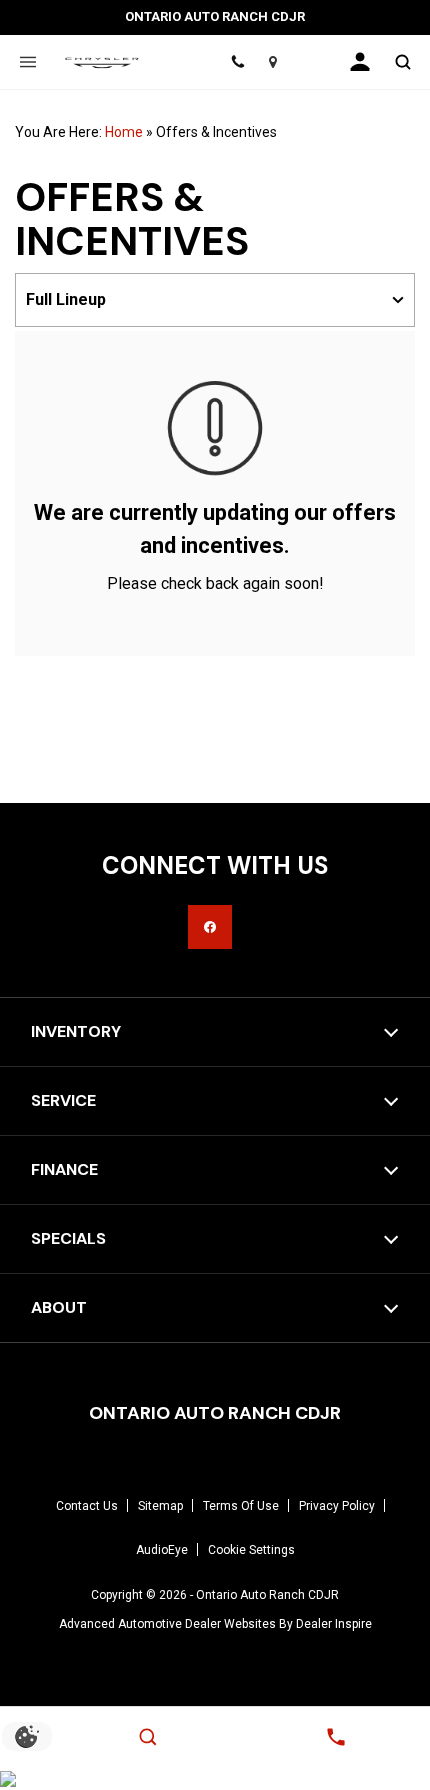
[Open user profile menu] (360, 62)
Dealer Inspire (334, 1624)
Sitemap (160, 1506)
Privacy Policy (337, 1506)
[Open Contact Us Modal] (336, 1737)
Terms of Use (241, 1506)
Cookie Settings (251, 1550)
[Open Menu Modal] (27, 62)
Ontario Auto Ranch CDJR (267, 1595)
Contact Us (87, 1506)
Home (124, 132)
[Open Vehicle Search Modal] (402, 62)
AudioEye (162, 1550)
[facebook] (210, 927)
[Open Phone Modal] (237, 62)
